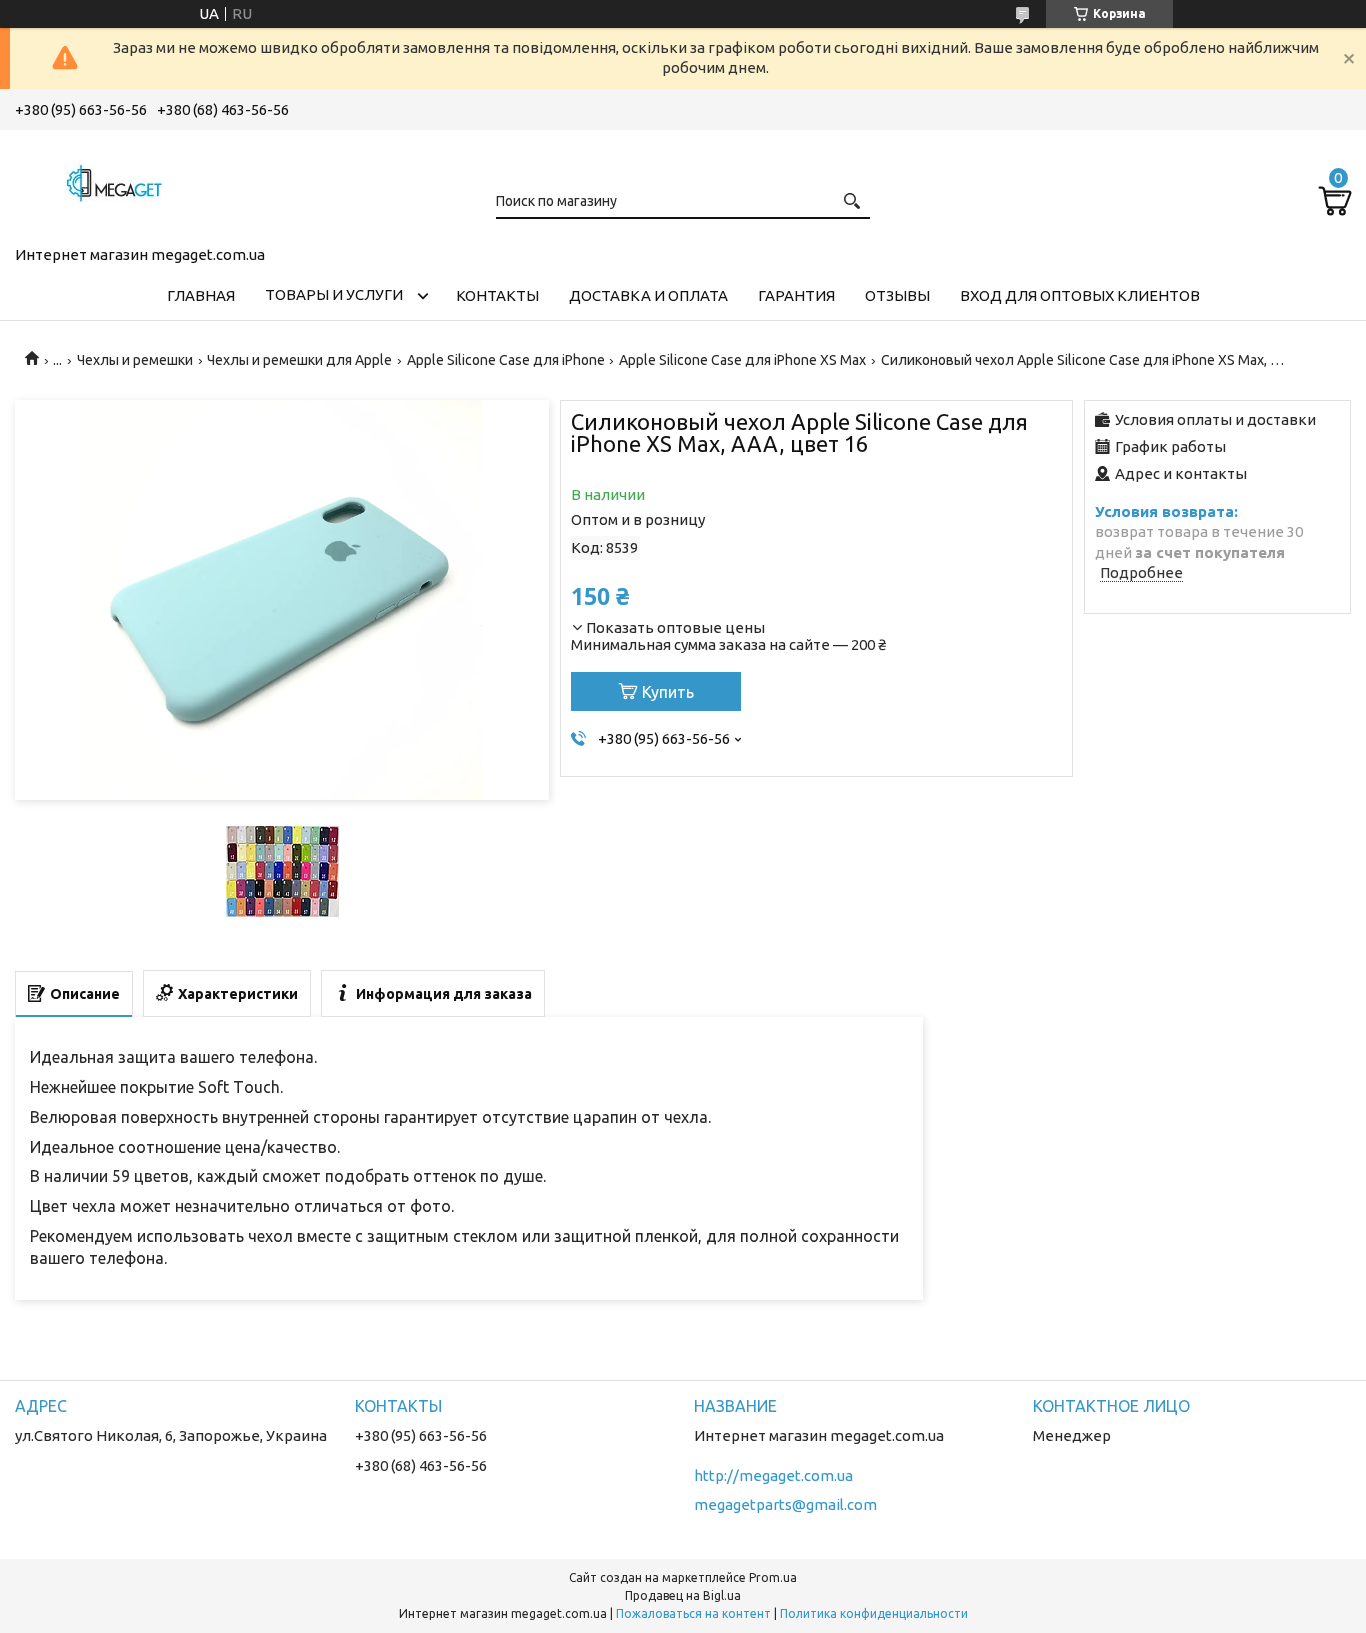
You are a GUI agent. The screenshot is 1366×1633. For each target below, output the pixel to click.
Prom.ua (773, 1577)
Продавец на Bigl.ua (683, 1595)
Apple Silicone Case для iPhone (506, 360)
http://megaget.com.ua (773, 1475)
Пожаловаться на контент (693, 1613)
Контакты (497, 295)
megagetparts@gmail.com (785, 1504)
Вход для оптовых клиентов (1080, 295)
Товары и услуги (334, 294)
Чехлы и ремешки (135, 360)
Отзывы (897, 295)
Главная (201, 295)
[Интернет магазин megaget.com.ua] (115, 184)
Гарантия (796, 295)
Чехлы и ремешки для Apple (299, 360)
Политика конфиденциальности (874, 1613)
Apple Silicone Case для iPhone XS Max (742, 360)
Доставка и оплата (648, 295)
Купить (668, 692)
